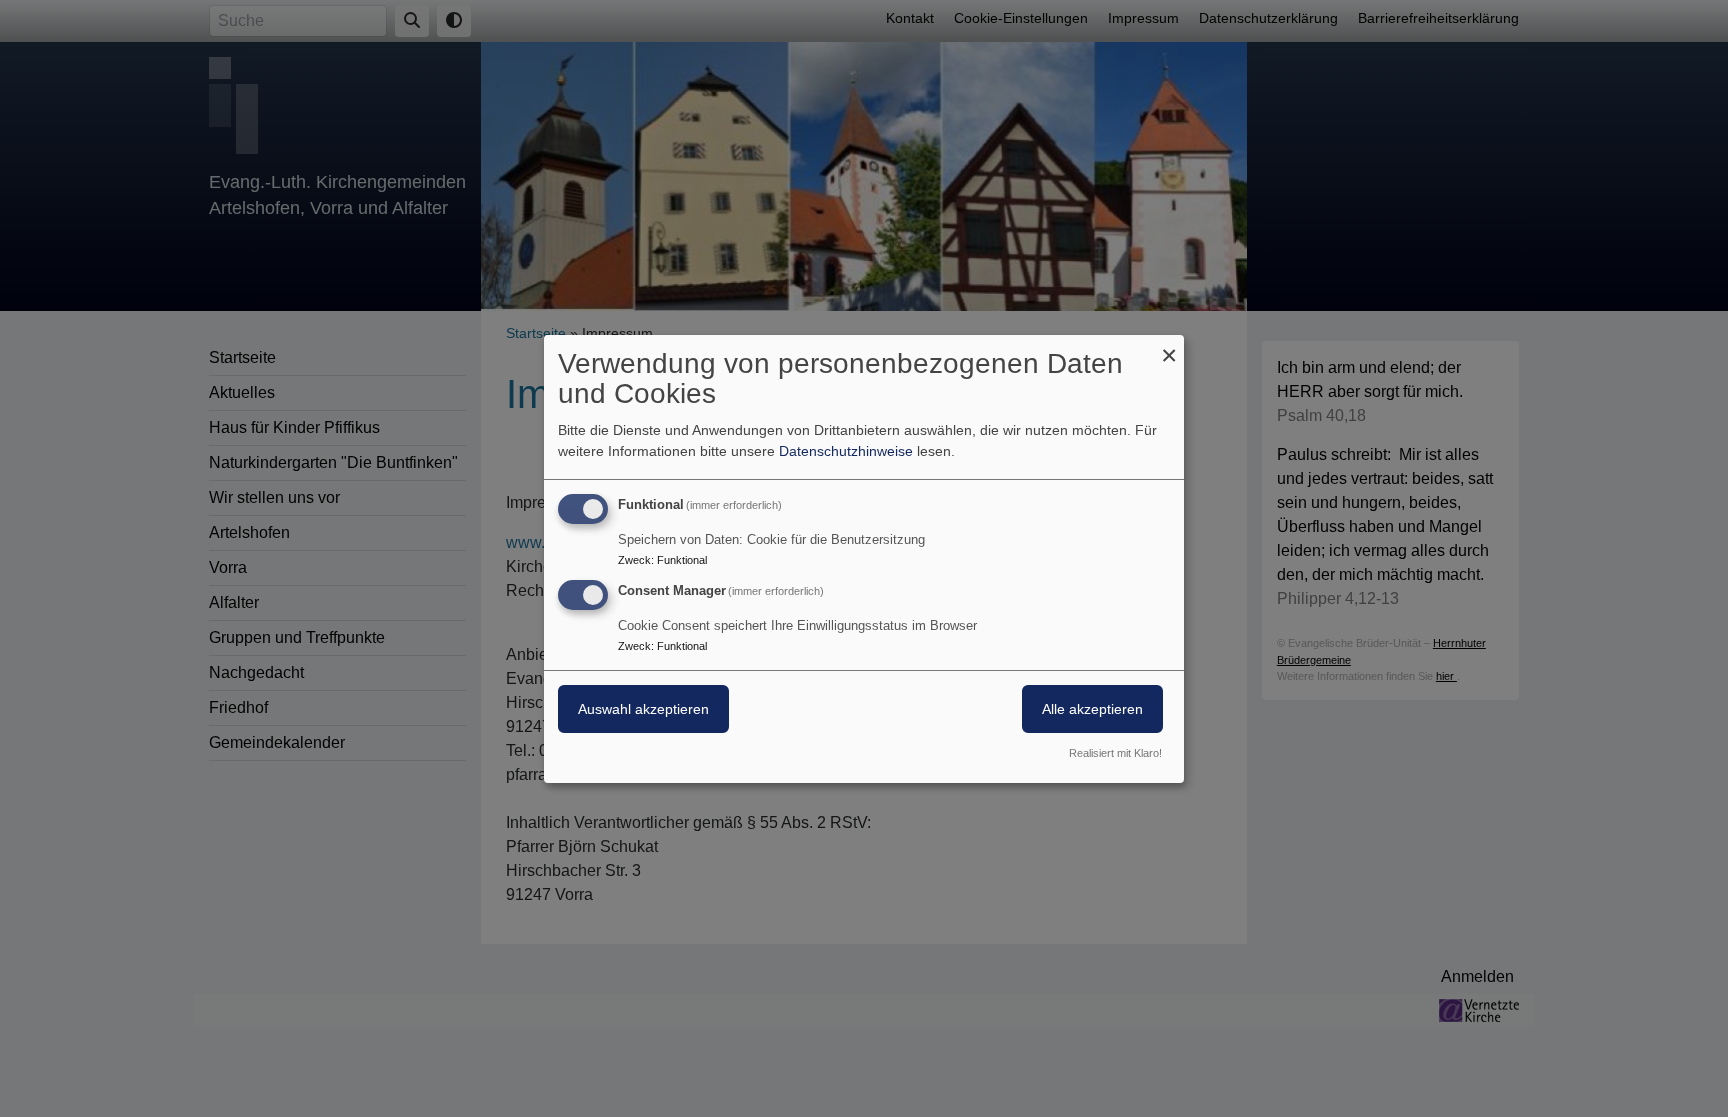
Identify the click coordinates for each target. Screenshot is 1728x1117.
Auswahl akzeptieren (643, 709)
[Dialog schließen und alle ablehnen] (1169, 346)
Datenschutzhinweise (846, 451)
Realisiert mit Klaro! (1115, 753)
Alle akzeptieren (1092, 709)
